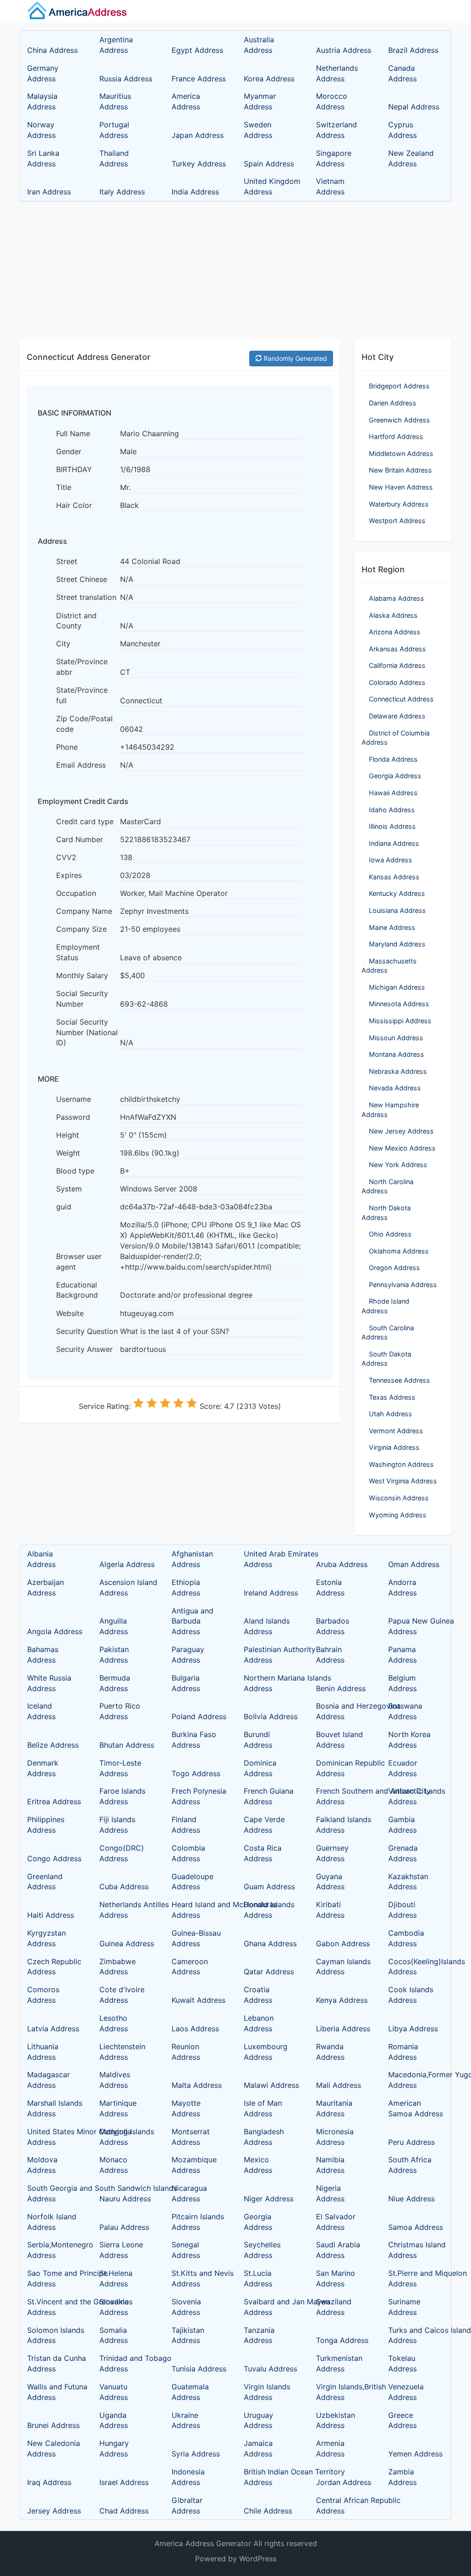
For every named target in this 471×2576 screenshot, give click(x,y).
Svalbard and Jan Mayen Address (271, 2307)
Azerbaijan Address (46, 1587)
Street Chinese (82, 579)
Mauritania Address (334, 2108)
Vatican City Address (409, 1796)
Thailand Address (114, 158)
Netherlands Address (337, 73)
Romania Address (403, 2052)
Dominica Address (260, 1768)
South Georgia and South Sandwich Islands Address (55, 2193)
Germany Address (43, 73)
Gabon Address (343, 1943)
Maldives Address (115, 2080)
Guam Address (269, 1886)
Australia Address (259, 45)
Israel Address (124, 2482)
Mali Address (339, 2085)
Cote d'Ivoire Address (122, 1995)
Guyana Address (330, 1882)
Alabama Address (396, 598)
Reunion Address (186, 2052)
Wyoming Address (398, 1515)
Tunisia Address (199, 2369)
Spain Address (269, 164)
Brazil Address (413, 50)
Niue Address (411, 2199)
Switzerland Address (336, 130)
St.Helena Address (116, 2278)
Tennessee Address (399, 1380)
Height (68, 1135)
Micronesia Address (335, 2137)
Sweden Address (258, 130)
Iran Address (49, 192)
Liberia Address (343, 2029)
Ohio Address (390, 1234)
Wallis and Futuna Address (55, 2392)
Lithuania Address (43, 2052)
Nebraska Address (398, 1071)
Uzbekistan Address (336, 2420)
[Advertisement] (235, 270)
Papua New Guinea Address (416, 1626)
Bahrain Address (330, 1655)
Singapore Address (334, 158)
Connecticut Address (401, 699)
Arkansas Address (397, 649)
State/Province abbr (82, 667)
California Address (397, 665)
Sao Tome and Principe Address (55, 2278)
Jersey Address (54, 2511)
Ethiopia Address (186, 1587)
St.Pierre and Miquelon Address (416, 2278)
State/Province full (82, 695)
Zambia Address (402, 2477)
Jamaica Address (258, 2448)
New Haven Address (401, 487)
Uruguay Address (258, 2420)
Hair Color (74, 505)
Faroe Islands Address (122, 1796)
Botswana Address (405, 1711)
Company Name (84, 911)
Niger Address (269, 2199)
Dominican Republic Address (344, 1768)
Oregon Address (394, 1268)
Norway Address (41, 130)
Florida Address (393, 759)
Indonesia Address (188, 2477)
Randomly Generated (294, 358)
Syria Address (196, 2454)
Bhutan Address (127, 1745)
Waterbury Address (399, 504)
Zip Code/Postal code (84, 724)
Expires (69, 875)
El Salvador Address (336, 2222)
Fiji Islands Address (117, 1825)
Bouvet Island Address (339, 1740)
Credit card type (85, 821)
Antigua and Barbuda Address (192, 1621)
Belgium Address (402, 1683)
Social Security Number (82, 999)
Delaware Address (397, 716)
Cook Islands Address (411, 1995)
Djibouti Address (402, 1910)
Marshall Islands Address (55, 2108)
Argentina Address (116, 45)
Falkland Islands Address (344, 1825)
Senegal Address (186, 2250)
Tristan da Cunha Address (55, 2363)
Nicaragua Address (189, 2193)
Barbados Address (333, 1626)
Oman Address (414, 1564)
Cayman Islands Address (343, 1967)
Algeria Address (127, 1564)
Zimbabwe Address (118, 1967)
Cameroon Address (190, 1967)
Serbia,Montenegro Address (55, 2250)
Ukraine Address (186, 2420)
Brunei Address (53, 2425)
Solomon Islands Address (55, 2335)
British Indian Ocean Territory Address (271, 2477)
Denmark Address (43, 1768)
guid (64, 1207)
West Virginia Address (403, 1481)
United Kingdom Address (271, 186)
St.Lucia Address (258, 2278)
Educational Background (77, 1290)
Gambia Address (402, 1825)
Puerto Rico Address (120, 1711)
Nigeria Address (330, 2193)
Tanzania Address (259, 2335)
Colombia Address (188, 1853)
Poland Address (199, 1716)
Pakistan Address (114, 1655)
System (69, 1189)
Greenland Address (45, 1882)
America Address (186, 101)
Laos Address (195, 2029)
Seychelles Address (262, 2250)
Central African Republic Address (344, 2505)
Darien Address (393, 403)
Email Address (81, 765)
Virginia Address (394, 1447)
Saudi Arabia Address (338, 2250)
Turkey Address (199, 164)
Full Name (73, 433)
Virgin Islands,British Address (344, 2392)
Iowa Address (391, 860)
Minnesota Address (399, 1004)
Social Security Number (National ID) (87, 1032)
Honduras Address (261, 1910)
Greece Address (402, 2420)
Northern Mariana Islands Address (271, 1683)
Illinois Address (392, 826)
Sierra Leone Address (121, 2250)
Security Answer (84, 1349)
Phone (67, 747)
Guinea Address (127, 1943)
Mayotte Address (186, 2108)
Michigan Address (397, 987)
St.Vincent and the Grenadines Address (55, 2307)
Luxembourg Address (266, 2052)
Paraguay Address (188, 1655)
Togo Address (196, 1773)
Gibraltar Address (187, 2505)
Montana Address (396, 1054)
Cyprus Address (402, 130)
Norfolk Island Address (52, 2222)
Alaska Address (393, 615)
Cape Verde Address (264, 1825)
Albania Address (41, 1559)
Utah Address (391, 1414)
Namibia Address (330, 2165)
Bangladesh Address (264, 2137)
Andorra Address (402, 1587)
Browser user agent (79, 1262)
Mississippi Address (400, 1021)
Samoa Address (416, 2227)
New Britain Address (400, 470)
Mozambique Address (194, 2165)
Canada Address (402, 73)
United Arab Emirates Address (271, 1559)
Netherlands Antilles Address (127, 1910)
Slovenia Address (186, 2307)
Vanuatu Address (114, 2392)
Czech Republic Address (54, 1967)
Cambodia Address (406, 1938)
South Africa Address (410, 2165)
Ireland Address (271, 1593)
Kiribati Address (330, 1910)
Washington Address (401, 1464)
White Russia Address (49, 1683)
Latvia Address (53, 2029)
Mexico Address (258, 2165)
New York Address (398, 1165)
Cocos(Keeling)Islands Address (416, 1967)
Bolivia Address (271, 1716)
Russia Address (126, 79)
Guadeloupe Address (192, 1882)
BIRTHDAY (74, 469)
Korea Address (269, 79)
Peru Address (411, 2142)
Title (64, 487)
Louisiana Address (397, 910)
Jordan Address (344, 2482)
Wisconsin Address (399, 1498)
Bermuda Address (115, 1683)
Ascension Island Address (127, 1587)
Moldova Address (42, 2165)
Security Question (87, 1331)
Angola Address (55, 1631)
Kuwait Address (198, 2000)
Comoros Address (43, 1995)
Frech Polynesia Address (199, 1796)
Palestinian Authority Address (271, 1655)
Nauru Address (125, 2199)
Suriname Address (404, 2307)
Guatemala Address (190, 2392)
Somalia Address (114, 2335)
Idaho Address (392, 810)
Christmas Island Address (416, 2250)
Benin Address (341, 1688)
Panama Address (402, 1655)
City (63, 644)
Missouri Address (396, 1038)
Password (73, 1117)
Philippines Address (46, 1825)
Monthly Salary (82, 975)
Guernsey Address (332, 1853)
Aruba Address (342, 1564)
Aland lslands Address (267, 1626)
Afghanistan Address (192, 1559)
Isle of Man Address (263, 2108)
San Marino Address (336, 2278)
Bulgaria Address (186, 1683)
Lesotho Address (114, 2023)
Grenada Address (403, 1853)
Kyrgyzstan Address (46, 1938)
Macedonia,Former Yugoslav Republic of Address (416, 2080)
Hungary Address (114, 2448)
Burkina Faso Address (194, 1740)
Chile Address (268, 2511)
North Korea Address (409, 1740)
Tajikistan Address (188, 2335)
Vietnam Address (330, 186)
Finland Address (186, 1825)
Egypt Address (197, 50)
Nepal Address (414, 107)
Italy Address (122, 192)
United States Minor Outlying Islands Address (55, 2137)
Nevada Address (395, 1088)
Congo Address (54, 1858)
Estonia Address (330, 1587)
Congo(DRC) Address (122, 1853)
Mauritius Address (115, 101)
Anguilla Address (114, 1626)
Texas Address (392, 1397)
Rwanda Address (330, 2052)
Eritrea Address (54, 1801)
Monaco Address (114, 2165)
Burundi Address (258, 1740)
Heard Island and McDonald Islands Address (199, 1910)
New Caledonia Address (54, 2448)
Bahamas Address (43, 1655)
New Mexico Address (402, 1148)
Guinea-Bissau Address (196, 1938)
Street (67, 561)
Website (70, 1313)
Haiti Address (51, 1915)
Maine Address (392, 927)
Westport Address (397, 521)
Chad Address (124, 2511)
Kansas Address (394, 877)
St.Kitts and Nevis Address (199, 2278)
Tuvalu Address (270, 2369)
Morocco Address (332, 101)
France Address (199, 79)
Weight (68, 1153)
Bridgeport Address (399, 386)
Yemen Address (415, 2454)
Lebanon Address (259, 2023)
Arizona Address (395, 632)
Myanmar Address (260, 101)
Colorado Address (397, 682)
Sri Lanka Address (43, 158)
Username (74, 1099)
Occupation (76, 893)
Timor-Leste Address (120, 1768)
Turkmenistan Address (339, 2363)
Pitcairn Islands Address (198, 2222)
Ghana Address (270, 1943)
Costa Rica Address (263, 1853)
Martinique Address (118, 2108)
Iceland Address (41, 1711)
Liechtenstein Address (122, 2052)
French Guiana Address (269, 1796)
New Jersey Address (401, 1131)
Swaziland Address (334, 2307)
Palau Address (124, 2227)
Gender (69, 451)
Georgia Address (395, 776)
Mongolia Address (115, 2137)
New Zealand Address (411, 158)
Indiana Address (394, 843)
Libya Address (413, 2029)
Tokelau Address (402, 2363)
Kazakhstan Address (408, 1882)
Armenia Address (330, 2448)
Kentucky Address (397, 893)
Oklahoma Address (399, 1251)
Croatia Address (258, 1995)
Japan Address (198, 135)
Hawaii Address (393, 793)
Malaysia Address (42, 101)
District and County (76, 621)
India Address (195, 192)
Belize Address (53, 1745)
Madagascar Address (49, 2080)
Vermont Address (396, 1431)
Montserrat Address (191, 2137)
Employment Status (78, 952)
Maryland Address (397, 944)
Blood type (75, 1171)
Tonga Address (342, 2340)
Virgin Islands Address (267, 2392)
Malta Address (197, 2085)
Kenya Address (342, 2000)
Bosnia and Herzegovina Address (344, 1711)
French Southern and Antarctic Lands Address (344, 1796)
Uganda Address (114, 2420)
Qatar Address (269, 1972)
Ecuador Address (403, 1768)
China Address (52, 50)
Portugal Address (114, 130)
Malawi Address (271, 2085)
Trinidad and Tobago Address (127, 2363)
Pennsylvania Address (403, 1285)
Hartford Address (396, 436)
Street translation (86, 597)
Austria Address (344, 50)
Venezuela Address (406, 2392)
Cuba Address (124, 1886)
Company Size (81, 929)
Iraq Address (49, 2482)
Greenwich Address (399, 420)
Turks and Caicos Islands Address (416, 2335)
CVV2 (66, 857)
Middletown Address (401, 453)
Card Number (80, 839)
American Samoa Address (416, 2108)
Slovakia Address (114, 2307)
